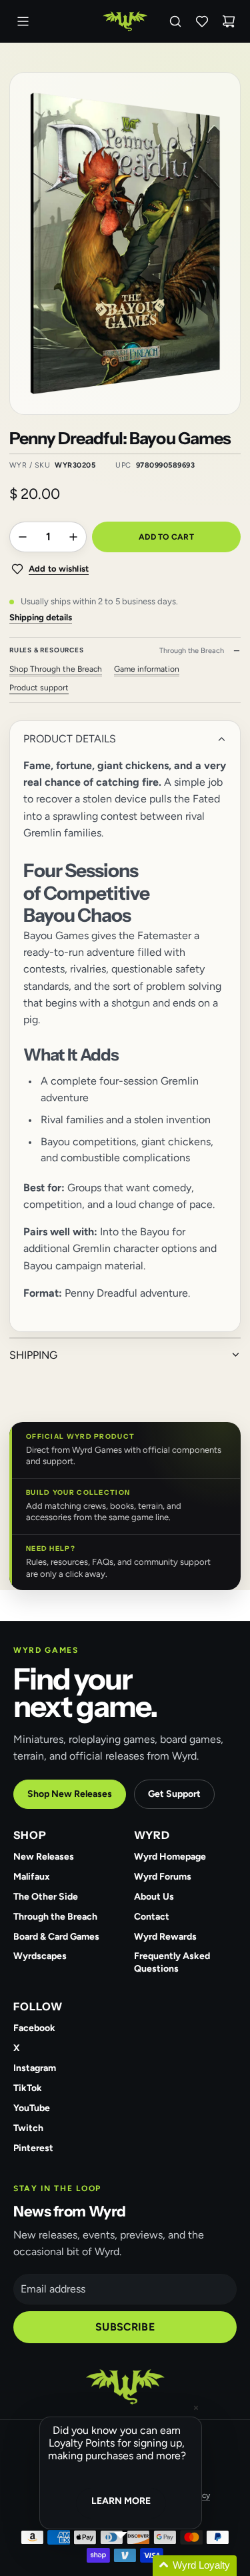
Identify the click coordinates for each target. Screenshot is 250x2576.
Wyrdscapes (40, 1956)
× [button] (196, 2408)
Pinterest (33, 2148)
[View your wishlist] (202, 21)
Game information (147, 669)
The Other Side (46, 1897)
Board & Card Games (56, 1937)
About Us (154, 1897)
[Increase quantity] (73, 537)
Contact (152, 1917)
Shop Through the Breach (56, 669)
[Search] (175, 21)
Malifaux (32, 1877)
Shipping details (41, 617)
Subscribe (125, 2327)
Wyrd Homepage (170, 1857)
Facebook (34, 2028)
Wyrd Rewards (165, 1937)
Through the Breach (55, 1917)
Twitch (28, 2128)
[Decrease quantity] (23, 537)
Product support (39, 688)
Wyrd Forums (163, 1877)
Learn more (121, 2501)
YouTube (32, 2108)
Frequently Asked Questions (172, 1962)
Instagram (35, 2068)
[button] (137, 2566)
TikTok (28, 2088)
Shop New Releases (70, 1794)
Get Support (174, 1794)
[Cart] (229, 21)
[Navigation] (23, 21)
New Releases (44, 1857)
